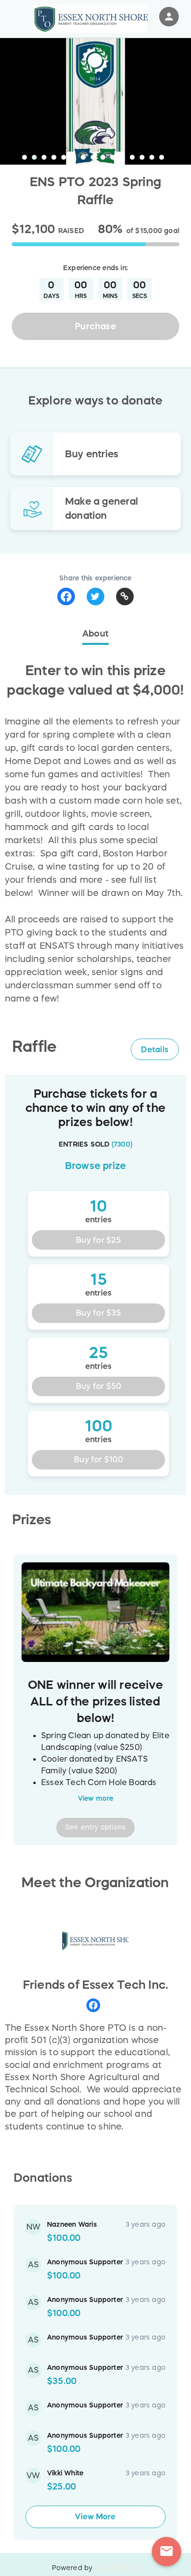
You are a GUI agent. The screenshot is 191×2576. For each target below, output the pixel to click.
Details (155, 1049)
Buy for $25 (98, 1240)
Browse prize (96, 1166)
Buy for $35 (98, 1313)
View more (96, 1798)
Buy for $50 (99, 1386)
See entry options (96, 1827)
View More (95, 2516)
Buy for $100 (98, 1459)
